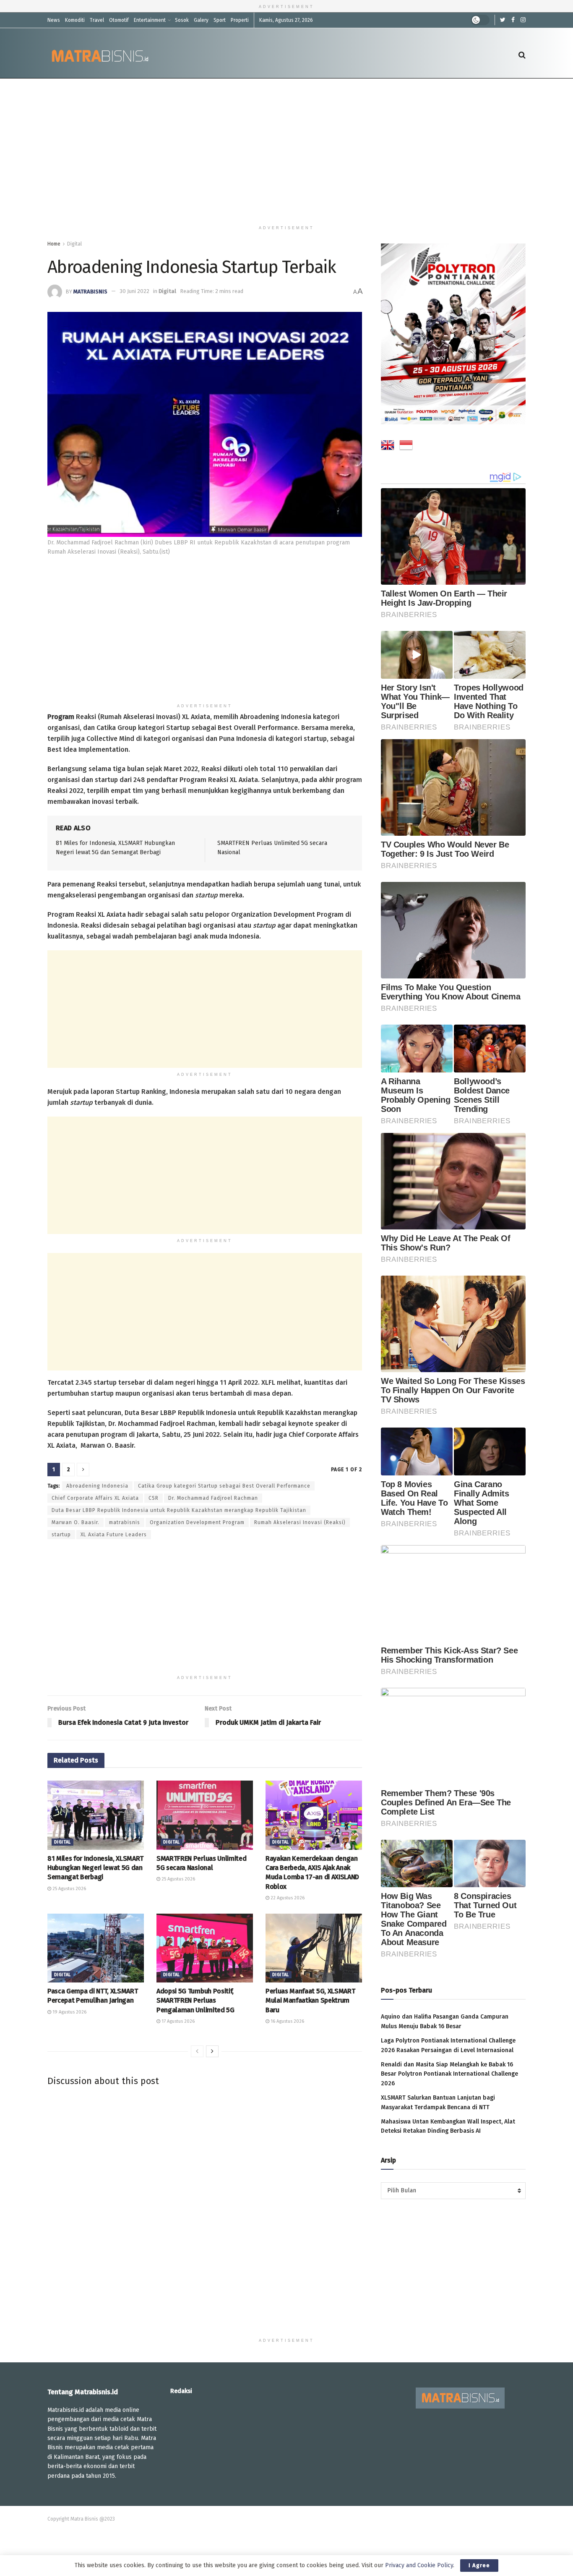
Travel (97, 20)
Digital (74, 244)
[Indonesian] (406, 447)
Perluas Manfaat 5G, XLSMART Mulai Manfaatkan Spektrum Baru (310, 2001)
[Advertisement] (286, 150)
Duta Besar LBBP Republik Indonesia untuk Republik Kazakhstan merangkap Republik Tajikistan (179, 1510)
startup (61, 1535)
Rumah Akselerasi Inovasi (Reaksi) (300, 1522)
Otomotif (119, 20)
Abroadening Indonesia (97, 1486)
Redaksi (181, 2391)
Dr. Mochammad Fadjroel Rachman (213, 1498)
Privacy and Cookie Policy (419, 2565)
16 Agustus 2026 (287, 2021)
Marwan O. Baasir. (76, 1522)
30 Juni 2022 (134, 291)
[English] (388, 447)
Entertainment (150, 20)
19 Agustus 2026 (69, 2012)
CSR (154, 1498)
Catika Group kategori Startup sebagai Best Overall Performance (224, 1486)
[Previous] (197, 2051)
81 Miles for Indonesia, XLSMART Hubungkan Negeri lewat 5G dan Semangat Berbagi (95, 1868)
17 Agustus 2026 (177, 2021)
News (54, 20)
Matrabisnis (90, 291)
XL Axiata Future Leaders (114, 1535)
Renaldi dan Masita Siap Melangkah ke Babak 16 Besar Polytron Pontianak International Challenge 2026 (449, 2074)
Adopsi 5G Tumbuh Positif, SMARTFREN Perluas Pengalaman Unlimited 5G (195, 2001)
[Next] (212, 2051)
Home (54, 244)
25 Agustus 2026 (69, 1889)
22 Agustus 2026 (287, 1898)
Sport (220, 20)
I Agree (479, 2565)
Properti (240, 20)
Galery (201, 20)
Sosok (182, 20)
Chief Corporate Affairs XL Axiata (95, 1498)
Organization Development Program (197, 1522)
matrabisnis (125, 1522)
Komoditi (75, 20)
